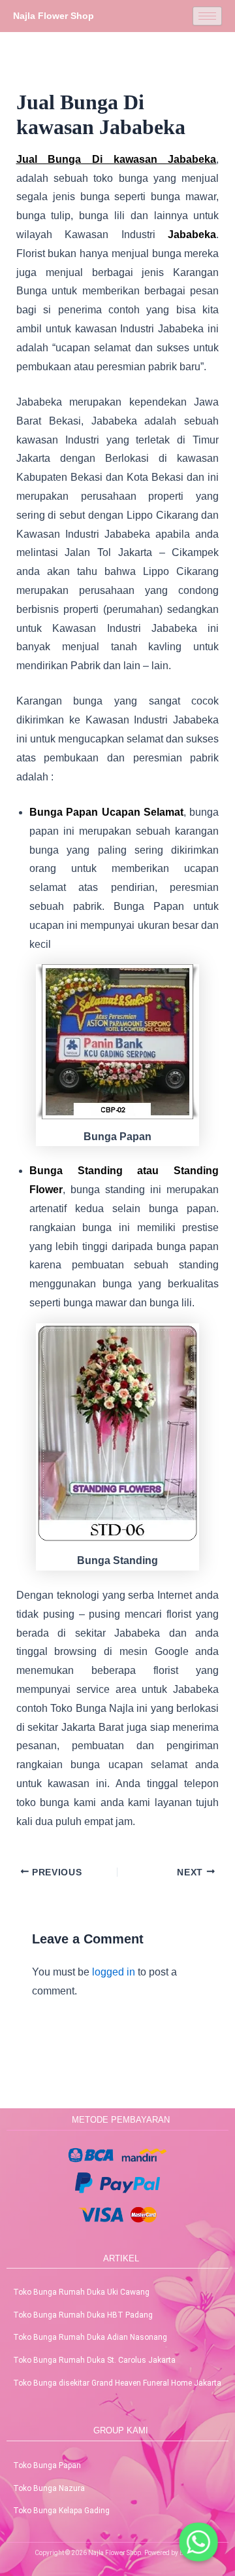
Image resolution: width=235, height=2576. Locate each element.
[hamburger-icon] (207, 16)
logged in (114, 1972)
